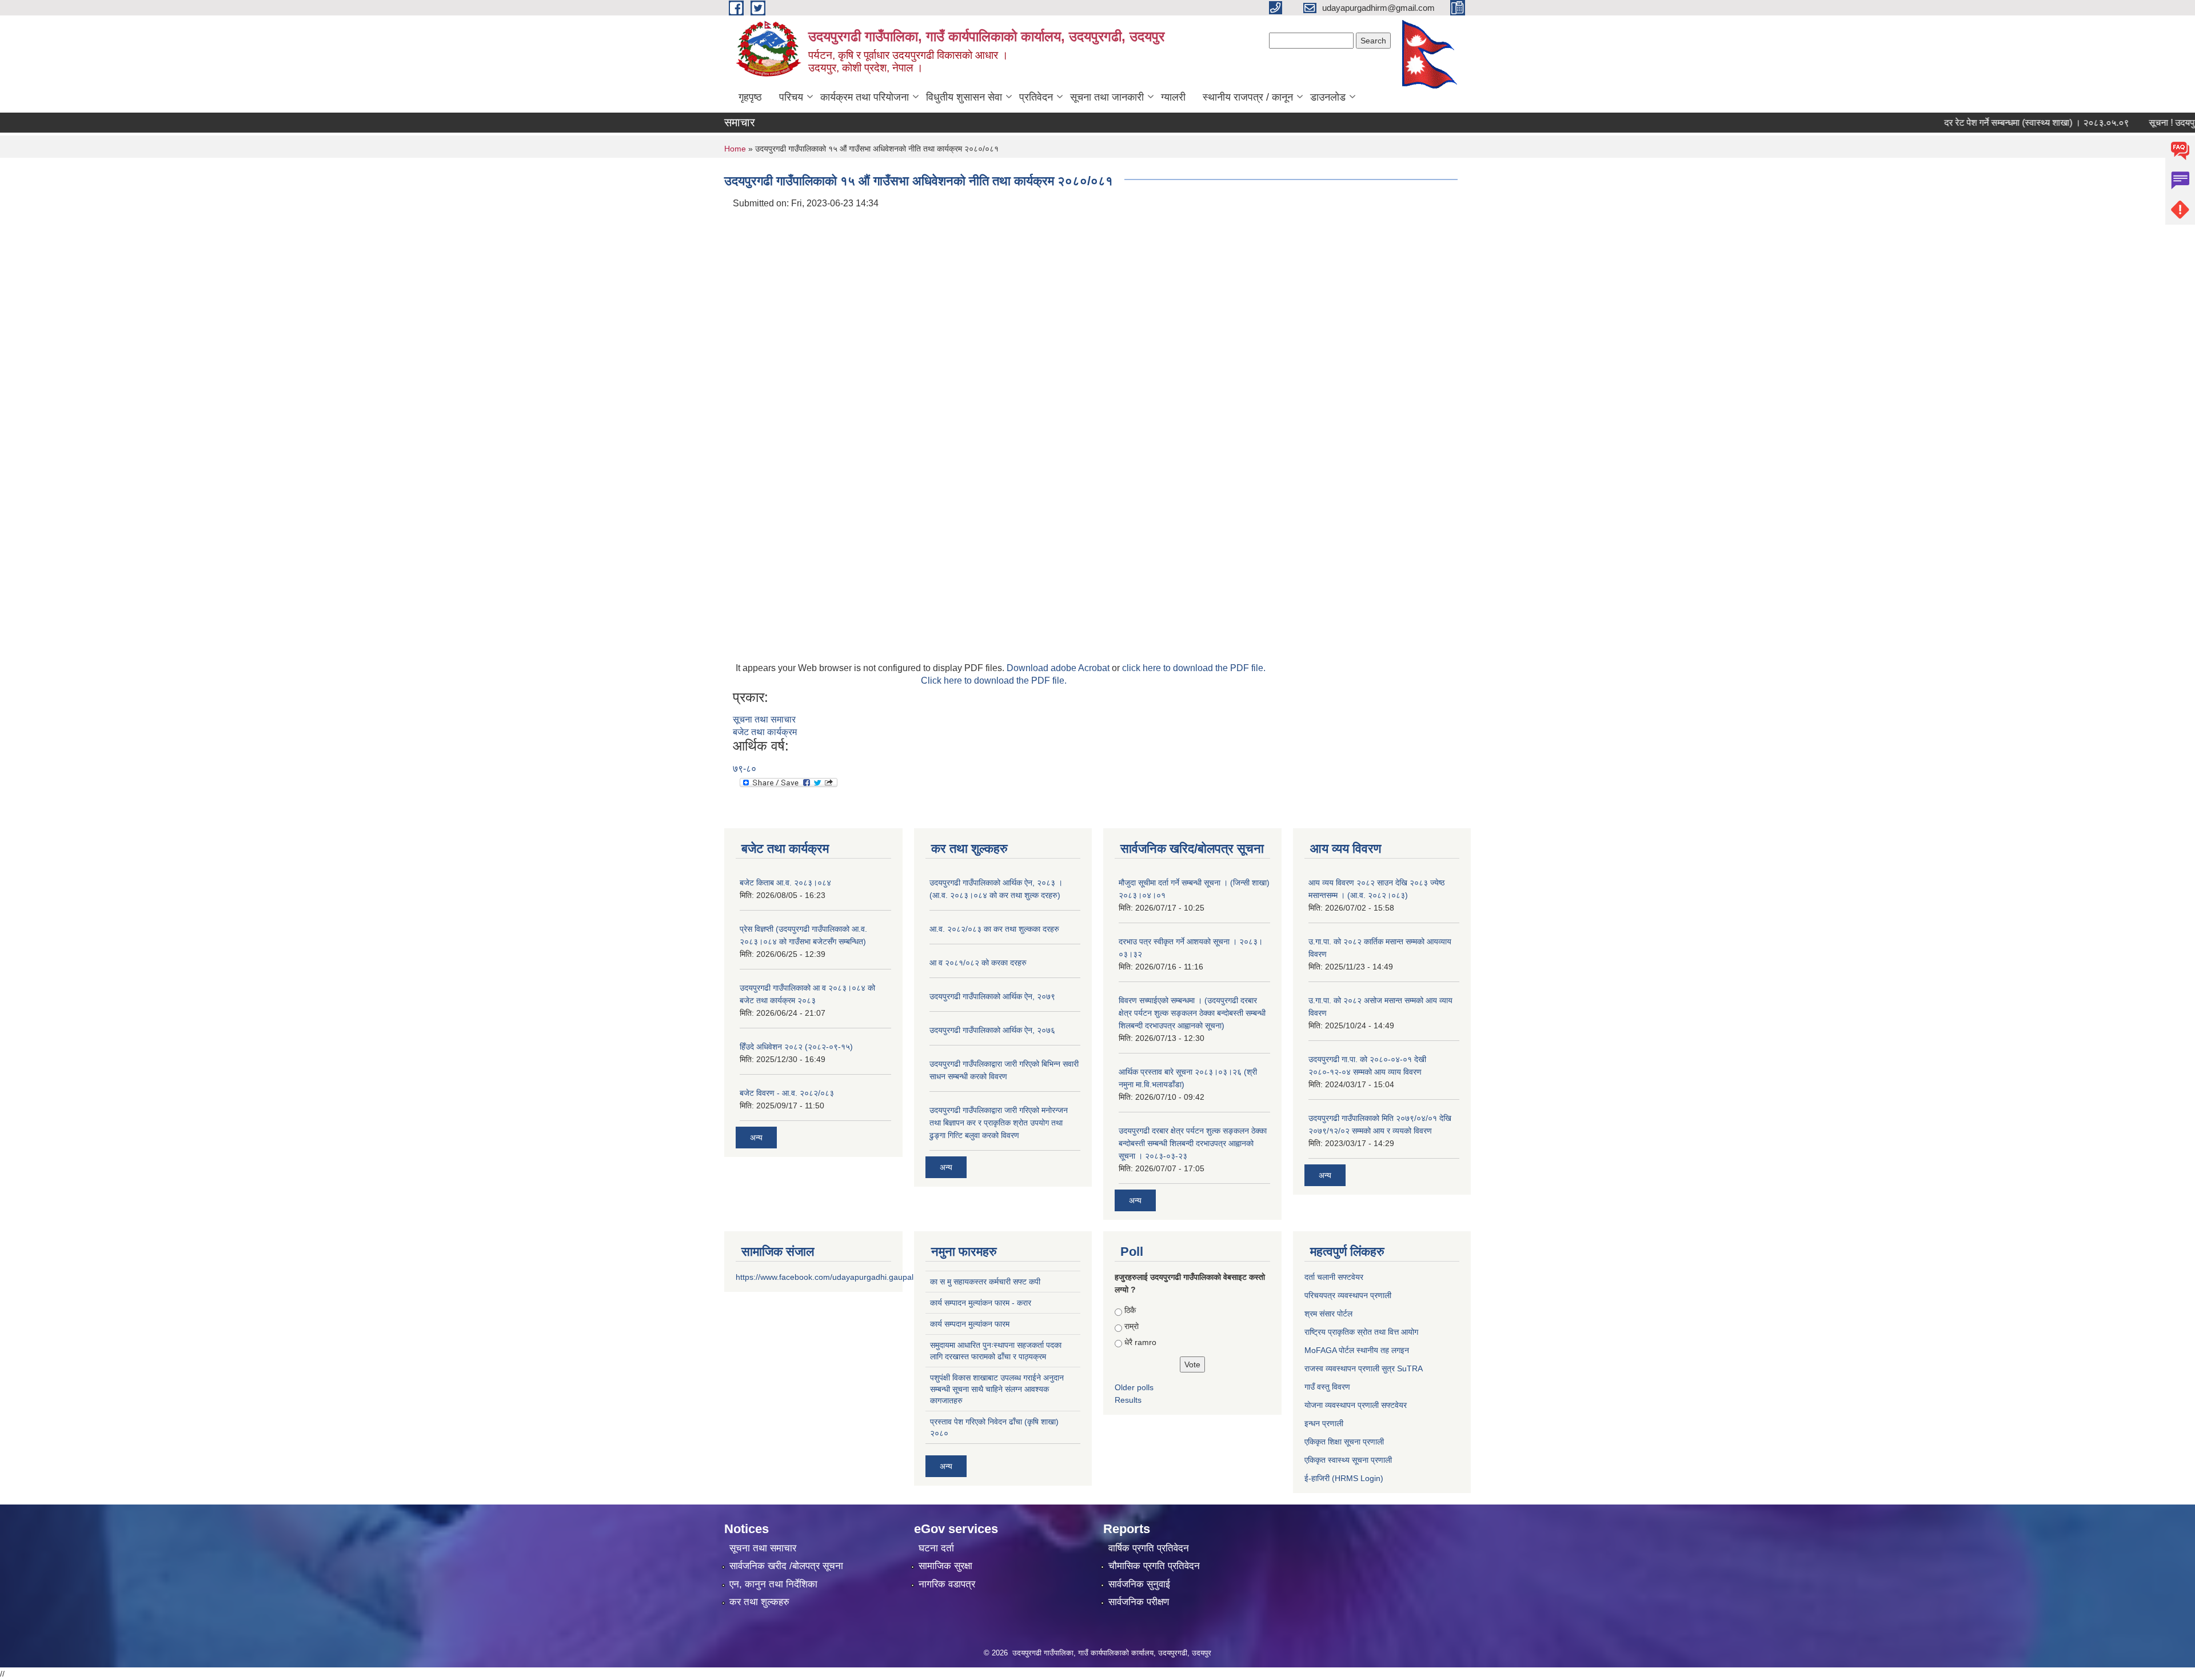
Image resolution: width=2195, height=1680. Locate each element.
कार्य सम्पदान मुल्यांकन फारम (970, 1324)
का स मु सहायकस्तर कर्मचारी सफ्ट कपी (985, 1282)
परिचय (791, 97)
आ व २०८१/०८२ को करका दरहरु (978, 963)
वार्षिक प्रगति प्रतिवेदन (1149, 1548)
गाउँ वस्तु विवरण (1327, 1387)
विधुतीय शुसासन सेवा (964, 97)
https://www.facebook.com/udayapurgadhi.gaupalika (830, 1277)
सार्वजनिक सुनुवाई (1139, 1584)
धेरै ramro (1140, 1342)
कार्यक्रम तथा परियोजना (865, 97)
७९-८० (745, 769)
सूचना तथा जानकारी (1107, 97)
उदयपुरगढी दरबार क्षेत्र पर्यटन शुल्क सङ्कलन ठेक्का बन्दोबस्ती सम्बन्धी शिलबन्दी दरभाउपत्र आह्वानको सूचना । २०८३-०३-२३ (1193, 1143)
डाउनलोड (1328, 97)
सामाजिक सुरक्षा (945, 1566)
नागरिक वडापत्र (947, 1584)
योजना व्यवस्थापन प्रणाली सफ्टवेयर (1356, 1405)
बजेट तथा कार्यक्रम (765, 732)
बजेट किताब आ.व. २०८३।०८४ (785, 883)
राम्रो (1132, 1326)
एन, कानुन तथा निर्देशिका (773, 1584)
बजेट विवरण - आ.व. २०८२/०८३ (787, 1093)
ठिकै (1130, 1310)
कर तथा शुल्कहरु (759, 1602)
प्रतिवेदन (1036, 97)
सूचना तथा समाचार (764, 719)
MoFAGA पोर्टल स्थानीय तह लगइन (1357, 1350)
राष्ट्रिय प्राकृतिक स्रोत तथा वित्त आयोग (1361, 1332)
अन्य (756, 1138)
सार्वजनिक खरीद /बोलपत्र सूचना (786, 1566)
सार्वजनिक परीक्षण (1139, 1602)
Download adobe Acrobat (1059, 668)
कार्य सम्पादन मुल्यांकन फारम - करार (981, 1303)
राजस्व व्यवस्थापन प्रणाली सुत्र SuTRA (1364, 1368)
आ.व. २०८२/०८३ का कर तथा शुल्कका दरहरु (994, 929)
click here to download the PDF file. (1194, 668)
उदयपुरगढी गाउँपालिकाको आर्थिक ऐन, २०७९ (992, 996)
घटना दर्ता (936, 1548)
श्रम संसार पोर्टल (1328, 1314)
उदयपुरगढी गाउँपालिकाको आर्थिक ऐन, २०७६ (992, 1030)
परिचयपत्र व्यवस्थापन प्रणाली (1348, 1295)
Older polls (1134, 1387)
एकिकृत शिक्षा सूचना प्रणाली (1344, 1442)
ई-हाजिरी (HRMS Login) (1344, 1478)
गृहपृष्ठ (750, 97)
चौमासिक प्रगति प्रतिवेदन (1154, 1566)
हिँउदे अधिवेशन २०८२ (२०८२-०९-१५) (796, 1047)
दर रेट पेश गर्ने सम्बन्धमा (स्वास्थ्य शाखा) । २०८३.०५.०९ (1996, 123)
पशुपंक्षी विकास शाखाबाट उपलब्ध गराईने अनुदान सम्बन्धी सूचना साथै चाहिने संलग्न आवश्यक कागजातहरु (997, 1389)
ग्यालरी (1173, 97)
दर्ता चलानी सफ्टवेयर (1334, 1277)
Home (735, 149)
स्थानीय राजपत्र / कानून (1248, 97)
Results (1128, 1400)
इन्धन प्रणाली (1324, 1423)
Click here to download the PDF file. (994, 681)
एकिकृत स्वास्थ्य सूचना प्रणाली (1348, 1460)
